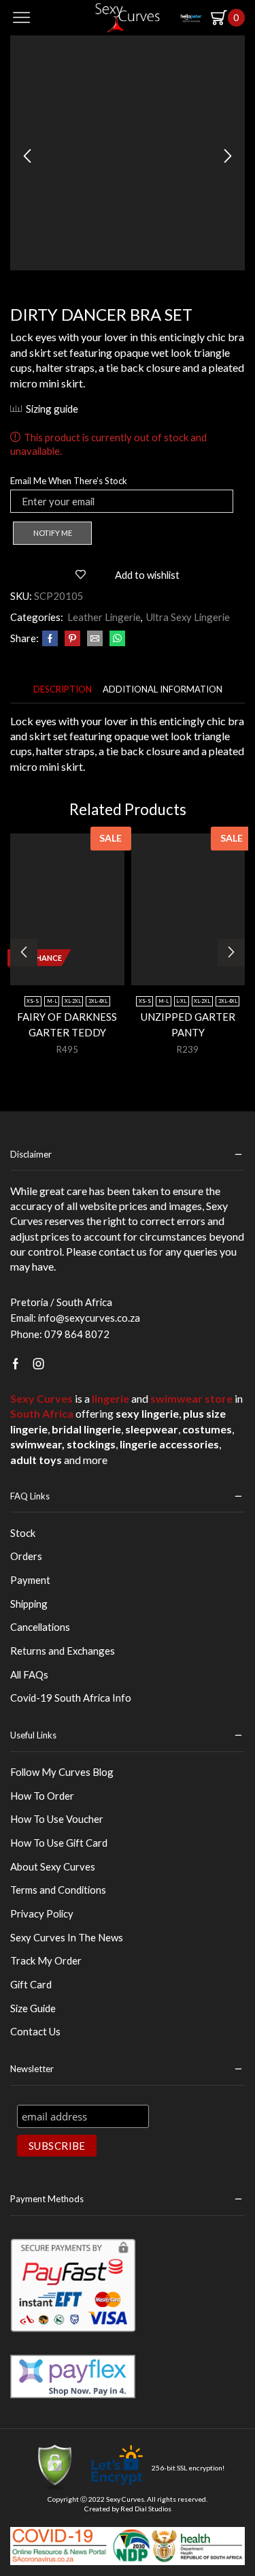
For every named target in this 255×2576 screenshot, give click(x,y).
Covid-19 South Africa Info (71, 1698)
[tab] (63, 689)
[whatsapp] (116, 639)
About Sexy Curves (53, 1866)
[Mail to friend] (95, 639)
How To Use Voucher (57, 1819)
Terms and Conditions (58, 1890)
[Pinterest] (72, 639)
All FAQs (29, 1674)
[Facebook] (50, 639)
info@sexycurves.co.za (89, 1318)
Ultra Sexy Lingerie (188, 617)
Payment (30, 1580)
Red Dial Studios (146, 2509)
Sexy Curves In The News (67, 1937)
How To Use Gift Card (59, 1843)
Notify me (53, 533)
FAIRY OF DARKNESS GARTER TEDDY (67, 1024)
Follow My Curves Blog (62, 1772)
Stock (23, 1533)
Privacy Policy (42, 1913)
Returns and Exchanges (63, 1651)
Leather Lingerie (104, 617)
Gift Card (31, 1984)
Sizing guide (52, 409)
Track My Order (46, 1960)
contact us (123, 1251)
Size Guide (33, 2008)
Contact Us (35, 2031)
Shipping (29, 1604)
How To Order (42, 1796)
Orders (26, 1556)
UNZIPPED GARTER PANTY (188, 1024)
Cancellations (40, 1627)
